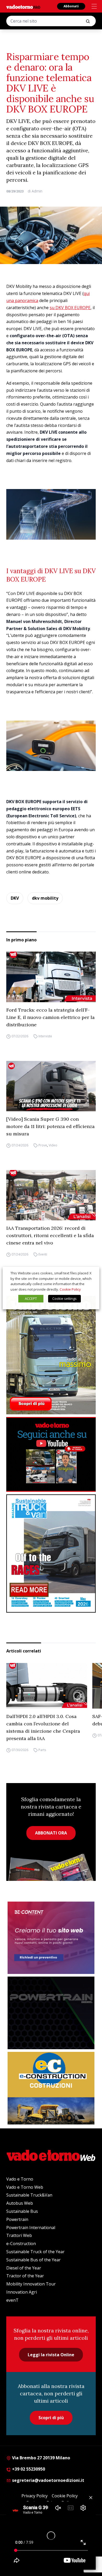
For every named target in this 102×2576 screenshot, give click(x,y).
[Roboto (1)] (51, 1454)
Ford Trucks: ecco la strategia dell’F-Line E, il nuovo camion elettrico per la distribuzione (50, 1017)
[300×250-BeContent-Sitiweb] (51, 1938)
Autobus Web (20, 2203)
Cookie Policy (70, 1289)
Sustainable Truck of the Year (35, 2252)
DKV (15, 898)
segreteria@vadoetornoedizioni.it (48, 2480)
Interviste (45, 1036)
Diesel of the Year (24, 2268)
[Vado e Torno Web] (23, 7)
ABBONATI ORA (51, 1833)
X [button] (90, 1273)
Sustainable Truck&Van (29, 2195)
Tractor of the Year (25, 2276)
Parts (42, 1750)
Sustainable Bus (22, 2211)
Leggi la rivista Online (51, 2355)
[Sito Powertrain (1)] (51, 2013)
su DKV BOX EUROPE (70, 308)
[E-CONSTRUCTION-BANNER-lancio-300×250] (51, 2088)
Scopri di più (51, 2418)
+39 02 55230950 (28, 2469)
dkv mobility (45, 898)
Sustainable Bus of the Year (33, 2260)
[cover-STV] (51, 1553)
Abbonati (71, 6)
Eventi (43, 1254)
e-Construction (21, 2244)
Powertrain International (31, 2228)
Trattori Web (19, 2235)
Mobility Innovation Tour (31, 2284)
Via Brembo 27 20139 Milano (41, 2458)
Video (53, 1145)
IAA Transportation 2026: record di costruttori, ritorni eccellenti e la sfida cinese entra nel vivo (50, 1235)
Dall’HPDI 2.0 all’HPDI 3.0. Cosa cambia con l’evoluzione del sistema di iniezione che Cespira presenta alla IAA (43, 1727)
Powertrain (17, 2219)
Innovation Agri (22, 2292)
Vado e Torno (20, 2179)
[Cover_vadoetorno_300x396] (51, 1355)
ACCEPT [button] (31, 1298)
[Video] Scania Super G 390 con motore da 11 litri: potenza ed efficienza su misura (50, 1126)
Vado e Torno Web (25, 2187)
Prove (43, 1145)
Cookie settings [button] (64, 1298)
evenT (12, 2300)
